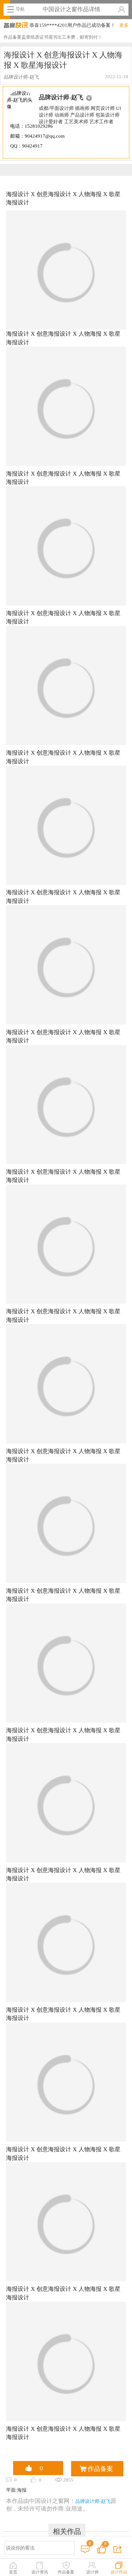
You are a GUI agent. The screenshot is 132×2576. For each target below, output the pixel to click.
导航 (20, 9)
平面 (11, 2490)
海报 (22, 2490)
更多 (124, 25)
